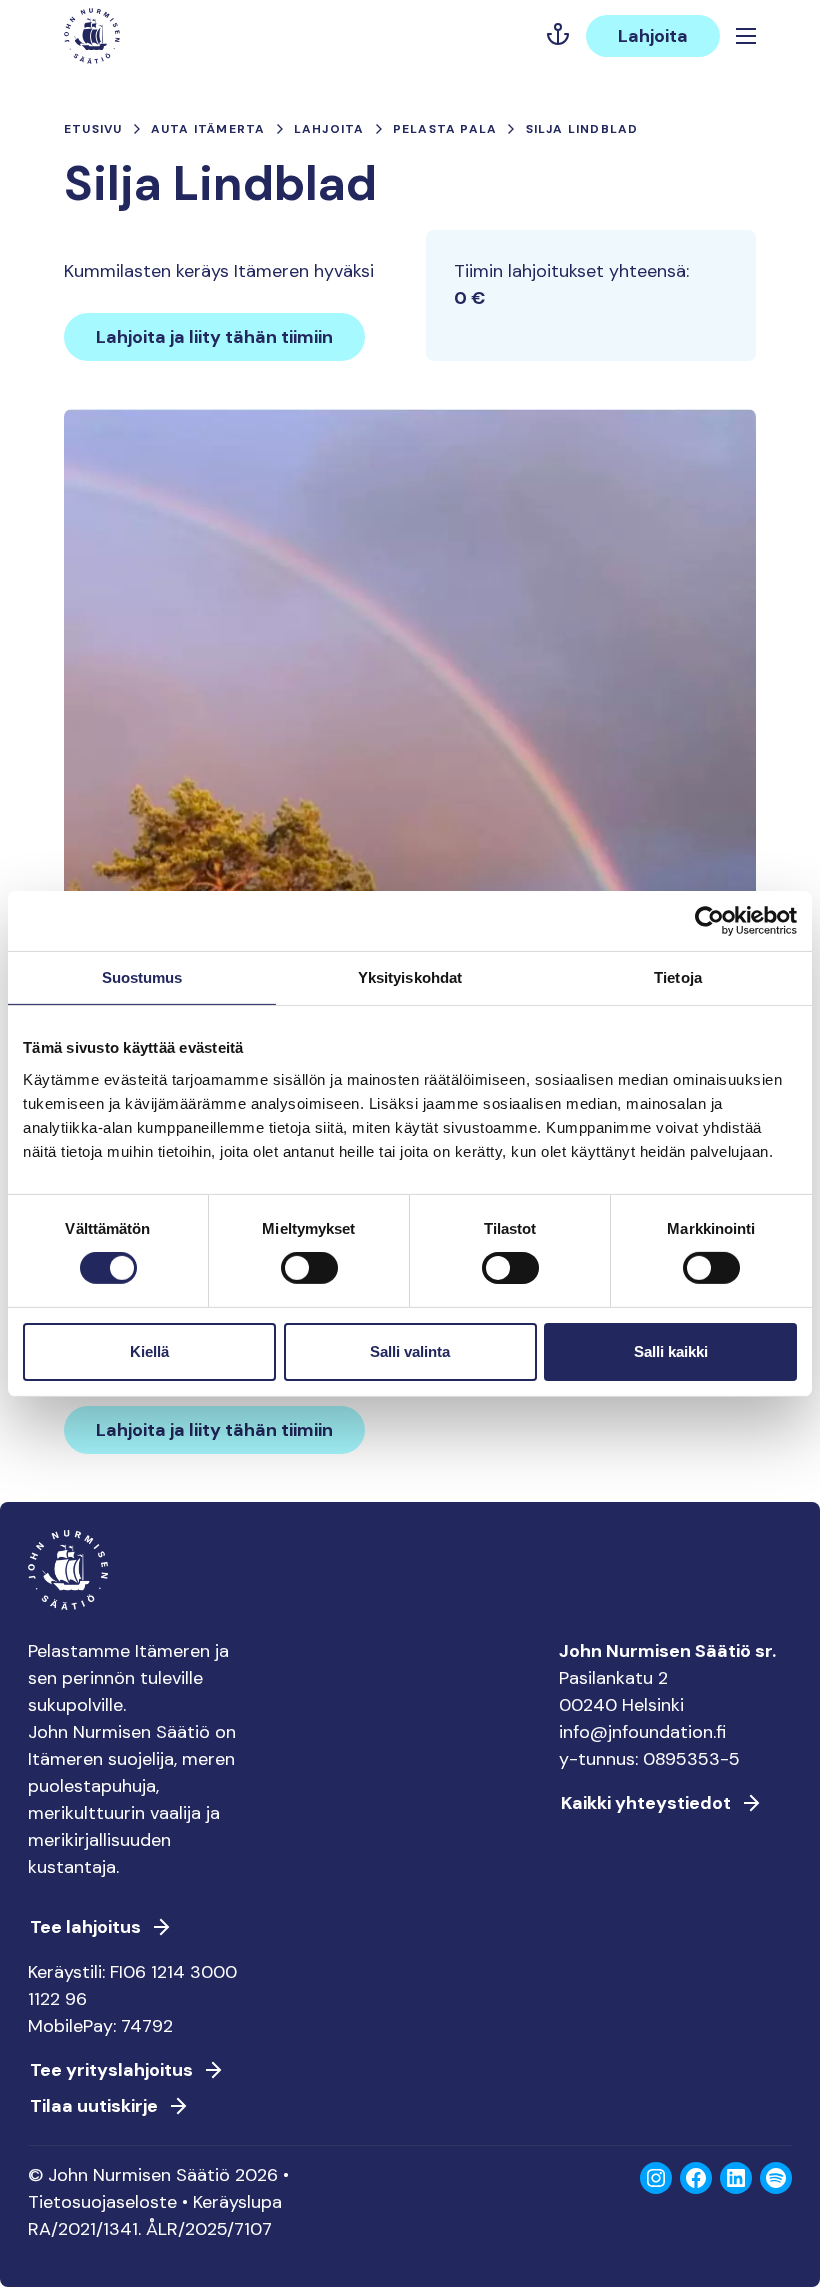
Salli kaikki (671, 1351)
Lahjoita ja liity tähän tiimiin (214, 337)
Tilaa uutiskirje (94, 2106)
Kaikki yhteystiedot (646, 1803)
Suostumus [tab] (142, 976)
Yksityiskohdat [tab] (410, 976)
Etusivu (93, 129)
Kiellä (149, 1351)
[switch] (309, 1276)
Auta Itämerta (208, 129)
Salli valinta (410, 1351)
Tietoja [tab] (678, 976)
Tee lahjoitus (85, 1927)
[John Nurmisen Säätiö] (92, 36)
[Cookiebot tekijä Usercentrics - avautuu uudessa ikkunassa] (709, 920)
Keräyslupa (237, 2202)
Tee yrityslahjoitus (111, 2070)
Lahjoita (653, 36)
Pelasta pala (445, 129)
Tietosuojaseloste (102, 2202)
